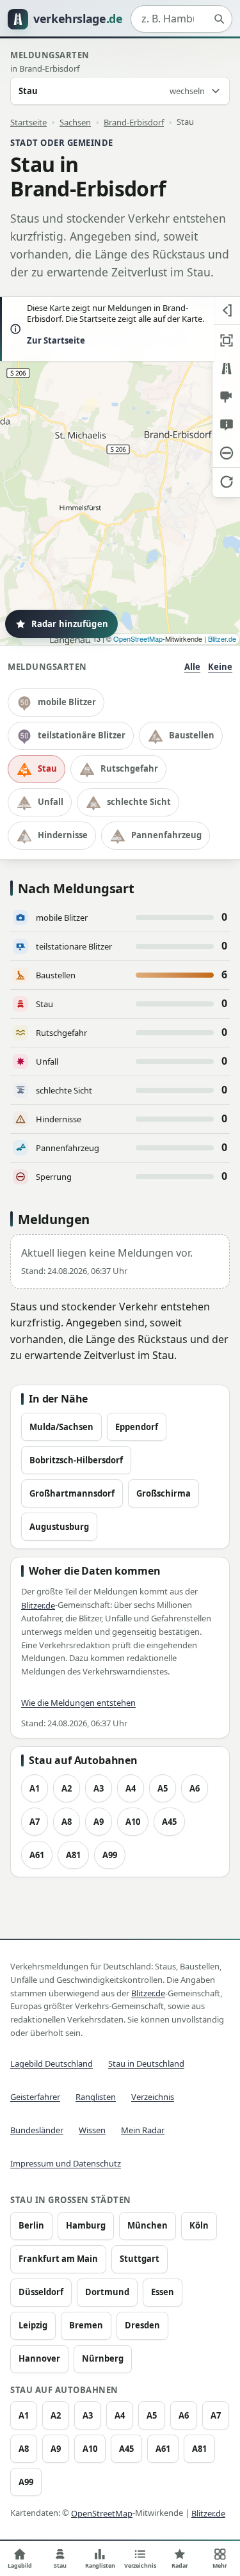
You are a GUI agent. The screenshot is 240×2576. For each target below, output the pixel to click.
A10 (133, 1822)
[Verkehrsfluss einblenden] (226, 369)
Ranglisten (96, 2097)
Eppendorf (137, 1427)
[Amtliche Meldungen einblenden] (226, 425)
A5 (163, 1788)
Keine (220, 667)
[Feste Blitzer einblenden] (226, 397)
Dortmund (107, 2292)
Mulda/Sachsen (61, 1427)
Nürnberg (103, 2358)
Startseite (28, 122)
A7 (35, 1822)
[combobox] (181, 19)
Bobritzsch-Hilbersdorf (76, 1460)
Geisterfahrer (35, 2097)
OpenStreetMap (138, 639)
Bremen (86, 2325)
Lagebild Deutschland (52, 2063)
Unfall (51, 802)
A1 (35, 1788)
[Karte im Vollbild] (226, 340)
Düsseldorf (41, 2292)
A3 (99, 1788)
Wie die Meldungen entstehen (78, 1703)
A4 (131, 1788)
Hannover (39, 2358)
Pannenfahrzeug (166, 835)
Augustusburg (59, 1527)
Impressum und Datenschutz (66, 2163)
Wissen (92, 2130)
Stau (47, 768)
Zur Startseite (56, 340)
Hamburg (86, 2225)
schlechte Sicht (139, 802)
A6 (195, 1788)
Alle (192, 667)
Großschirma (164, 1493)
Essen (163, 2292)
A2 (67, 1788)
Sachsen (75, 122)
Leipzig (33, 2325)
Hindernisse (63, 835)
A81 (73, 1855)
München (148, 2225)
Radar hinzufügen (70, 624)
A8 (67, 1822)
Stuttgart (140, 2259)
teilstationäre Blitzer (82, 735)
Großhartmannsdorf (72, 1493)
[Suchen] (219, 19)
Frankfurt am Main (58, 2259)
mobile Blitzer (67, 702)
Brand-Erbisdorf (134, 122)
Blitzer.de (222, 639)
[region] (120, 471)
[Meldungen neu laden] (226, 481)
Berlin (31, 2225)
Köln (199, 2225)
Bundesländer (37, 2130)
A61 (37, 1855)
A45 (169, 1822)
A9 (99, 1822)
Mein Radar (143, 2130)
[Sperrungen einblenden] (226, 453)
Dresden (142, 2325)
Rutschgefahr (129, 768)
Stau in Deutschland (146, 2063)
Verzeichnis (153, 2097)
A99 (110, 1855)
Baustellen (192, 735)
